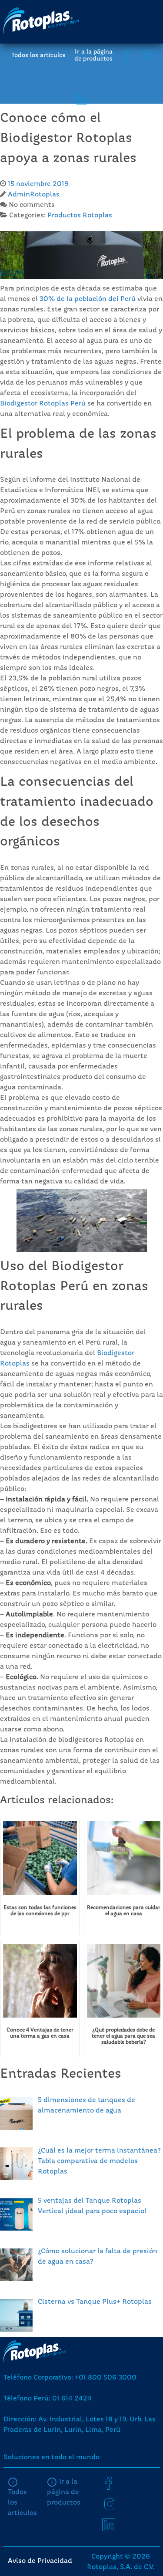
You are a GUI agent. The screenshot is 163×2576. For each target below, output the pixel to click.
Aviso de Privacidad (40, 2561)
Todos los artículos (38, 55)
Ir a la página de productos (93, 55)
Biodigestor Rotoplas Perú (43, 404)
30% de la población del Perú (88, 299)
